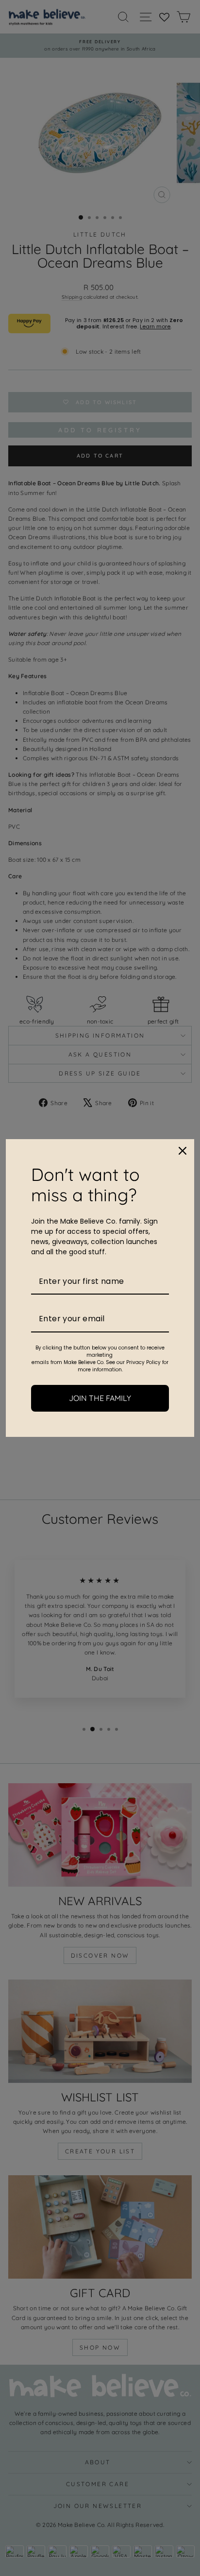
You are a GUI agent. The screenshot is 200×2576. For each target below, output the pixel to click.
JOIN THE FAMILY (100, 1398)
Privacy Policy (143, 1362)
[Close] (183, 1151)
